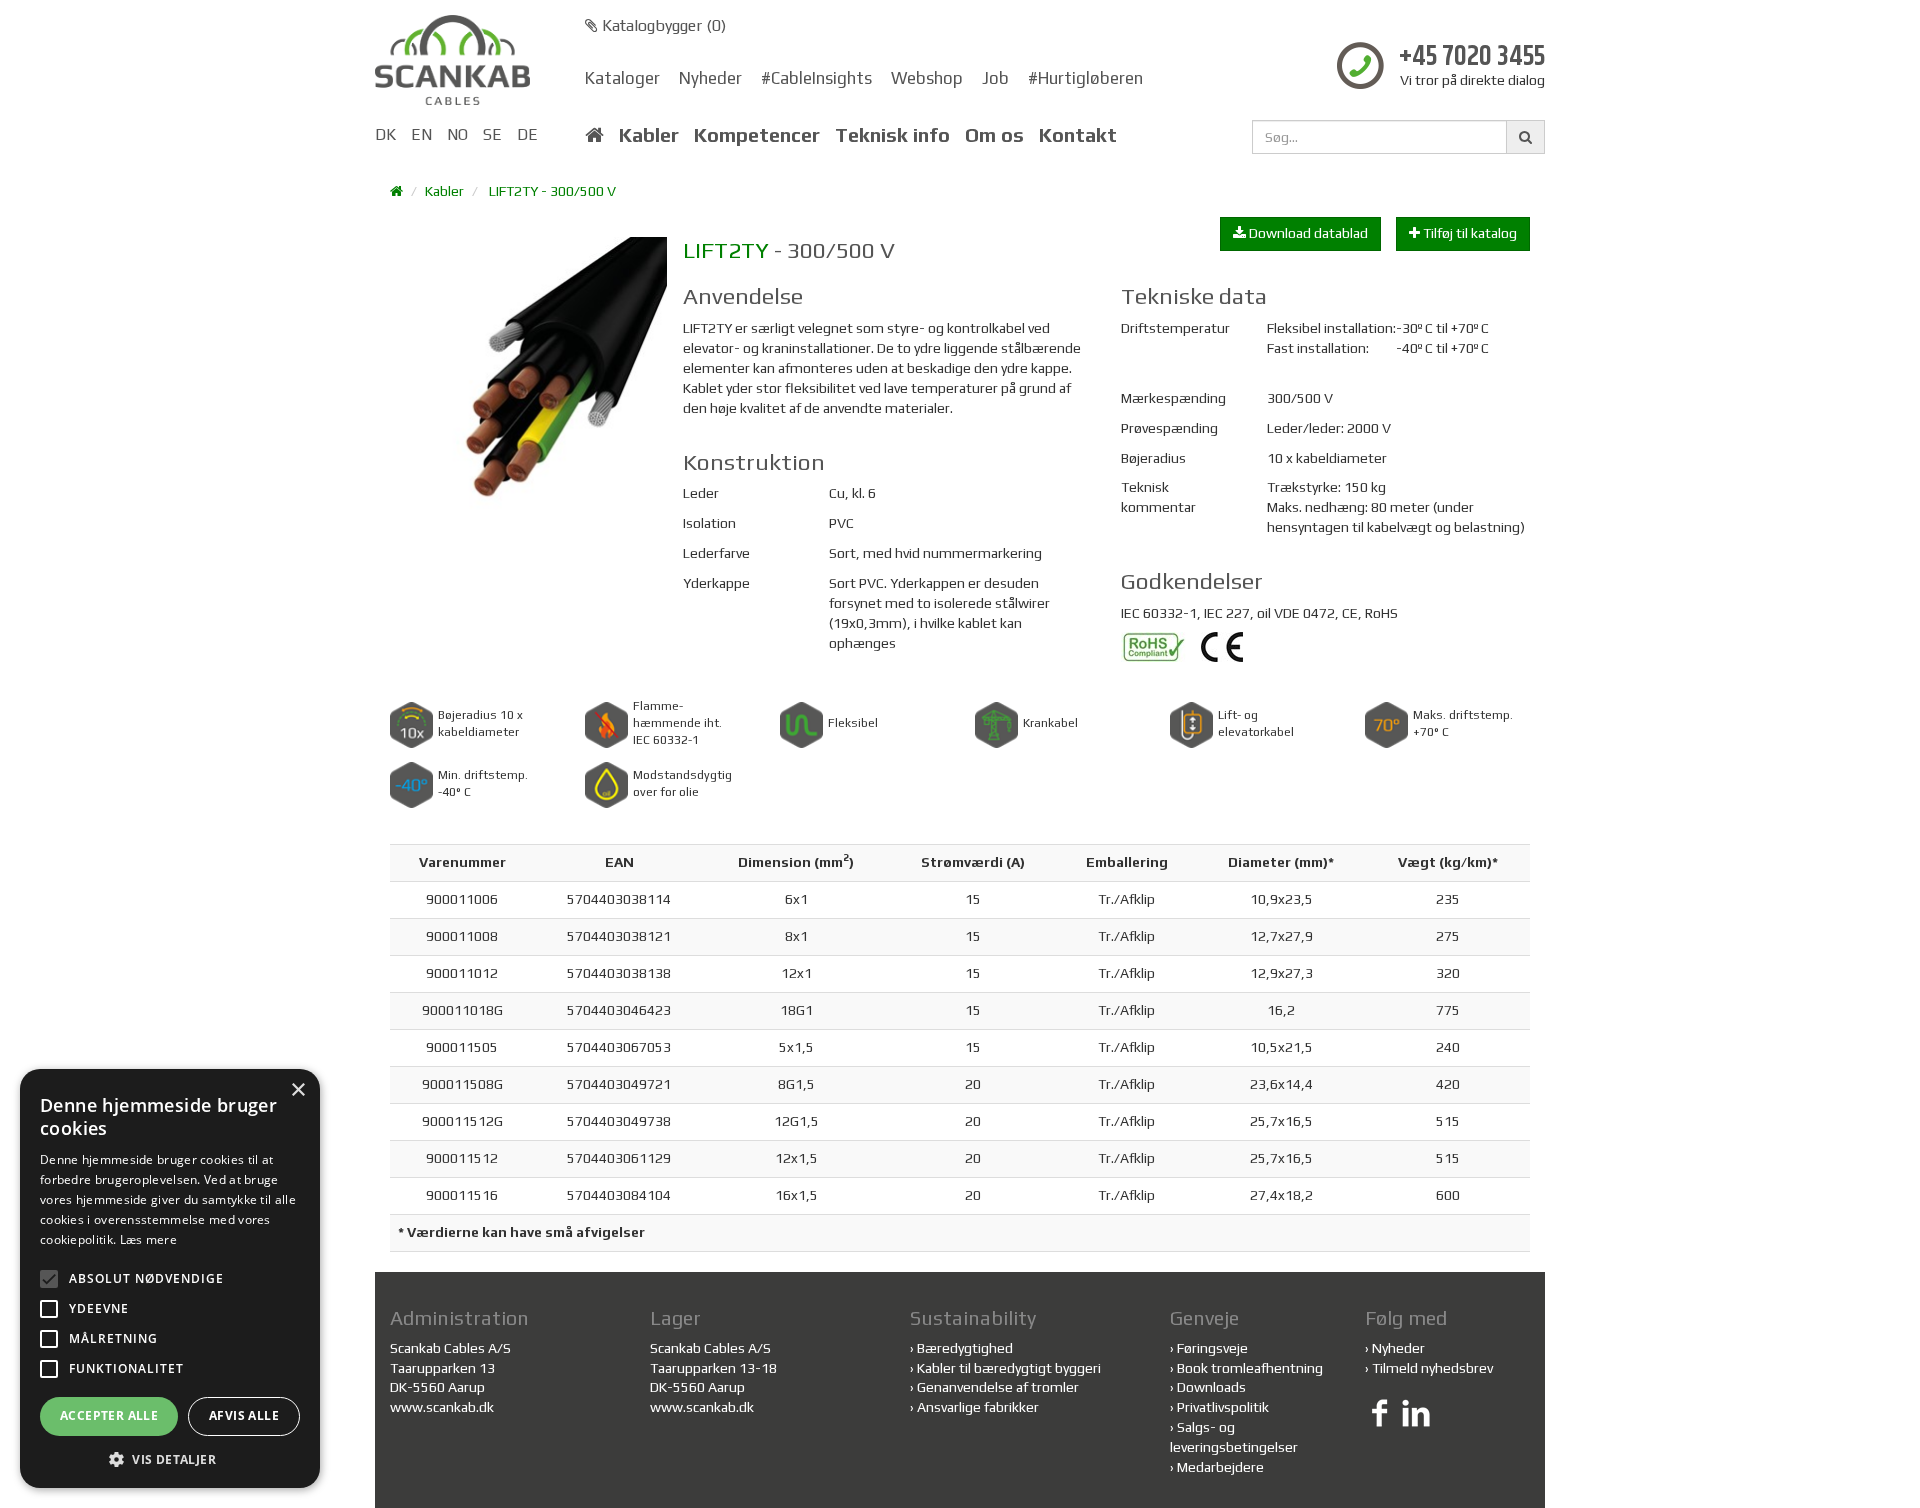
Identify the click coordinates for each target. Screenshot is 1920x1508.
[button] (170, 1458)
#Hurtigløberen (1085, 78)
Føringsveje (1212, 1348)
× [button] (297, 1090)
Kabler (649, 135)
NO (457, 134)
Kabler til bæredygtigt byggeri (1009, 1368)
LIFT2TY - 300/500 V (552, 191)
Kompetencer (757, 135)
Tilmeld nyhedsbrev (1432, 1368)
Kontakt (1078, 135)
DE (527, 134)
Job (995, 78)
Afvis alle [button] (244, 1415)
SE (492, 134)
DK (385, 134)
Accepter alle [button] (109, 1415)
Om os (994, 135)
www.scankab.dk (442, 1407)
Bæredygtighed (965, 1348)
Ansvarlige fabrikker (978, 1407)
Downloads (1211, 1387)
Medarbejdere (1220, 1467)
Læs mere (148, 1239)
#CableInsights (816, 78)
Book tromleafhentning (1250, 1368)
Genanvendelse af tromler (998, 1387)
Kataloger (622, 78)
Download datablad (1307, 233)
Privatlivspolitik (1223, 1407)
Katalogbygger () (662, 25)
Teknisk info (892, 135)
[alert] (170, 1278)
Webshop (927, 78)
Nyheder (710, 78)
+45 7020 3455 (1472, 57)
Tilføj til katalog (1468, 233)
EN (421, 134)
